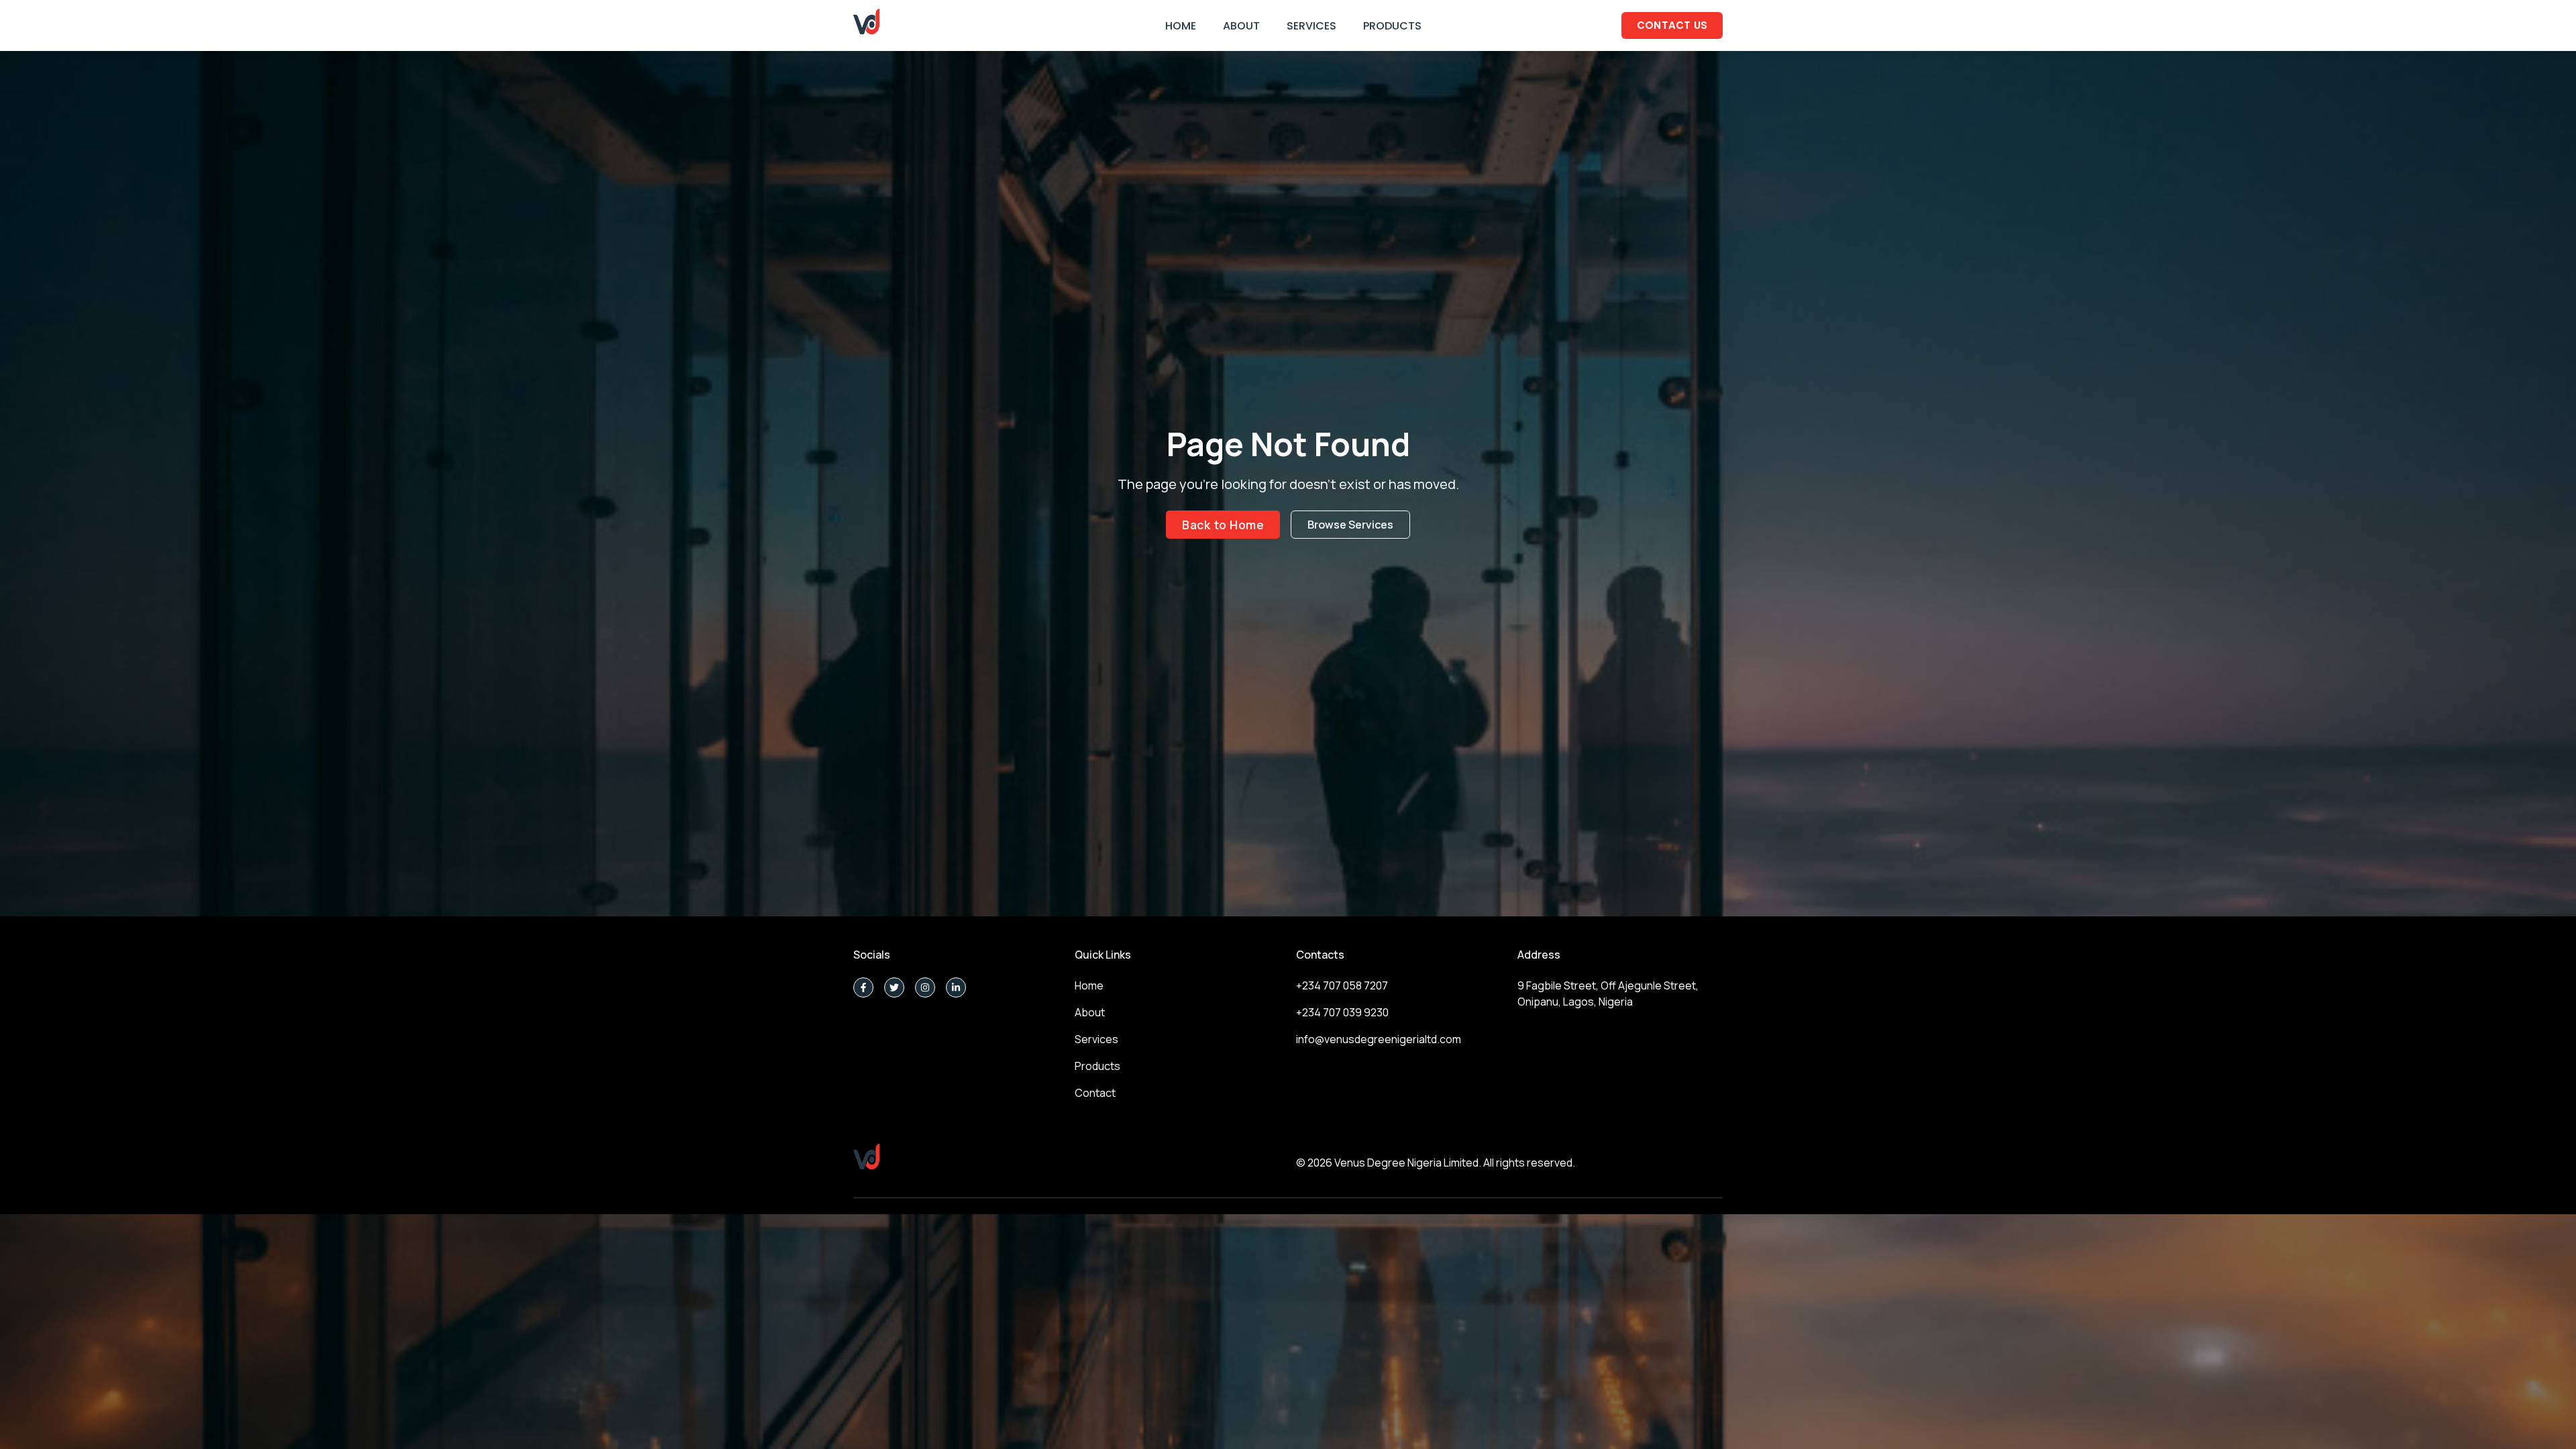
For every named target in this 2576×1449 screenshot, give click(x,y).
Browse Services (1350, 525)
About (1090, 1012)
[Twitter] (894, 987)
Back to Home (1223, 525)
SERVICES (1311, 26)
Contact (1095, 1093)
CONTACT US (1672, 25)
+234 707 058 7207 (1342, 985)
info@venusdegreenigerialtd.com (1379, 1039)
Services (1096, 1039)
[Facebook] (863, 987)
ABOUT (1241, 26)
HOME (1181, 26)
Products (1097, 1066)
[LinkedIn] (956, 987)
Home (1089, 985)
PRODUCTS (1392, 26)
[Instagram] (925, 987)
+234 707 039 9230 (1342, 1012)
